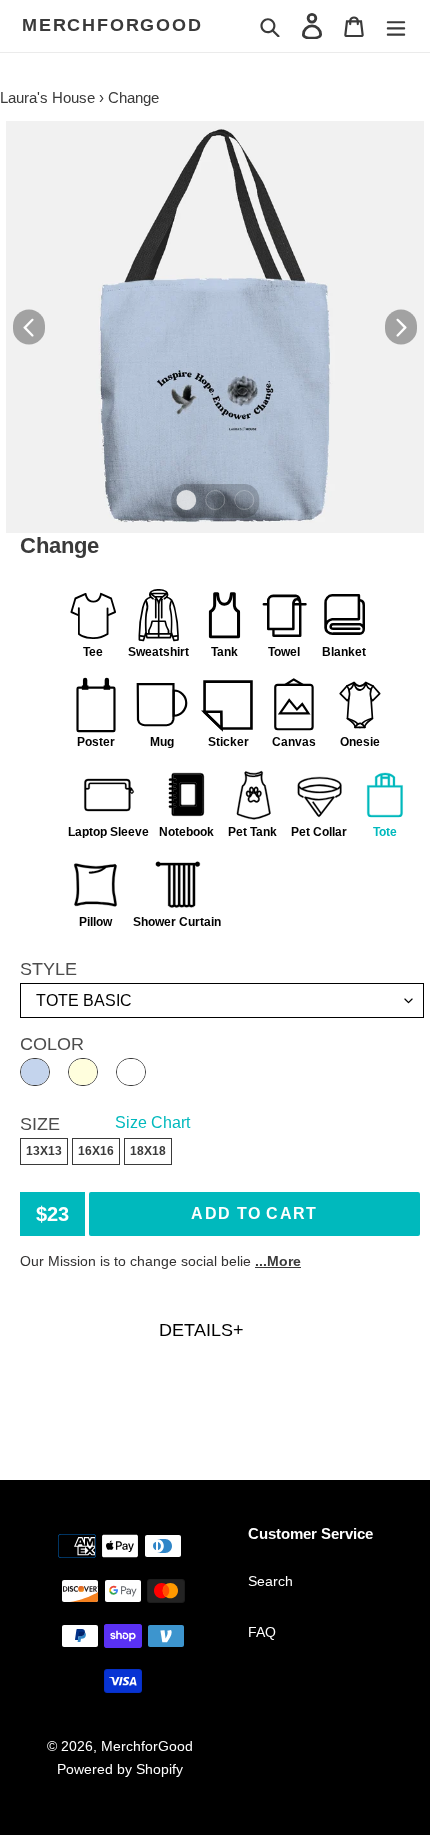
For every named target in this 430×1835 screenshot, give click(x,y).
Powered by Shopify (120, 1769)
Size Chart (152, 1122)
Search (270, 1581)
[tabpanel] (215, 327)
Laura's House (47, 97)
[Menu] (396, 25)
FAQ (262, 1632)
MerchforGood (112, 25)
